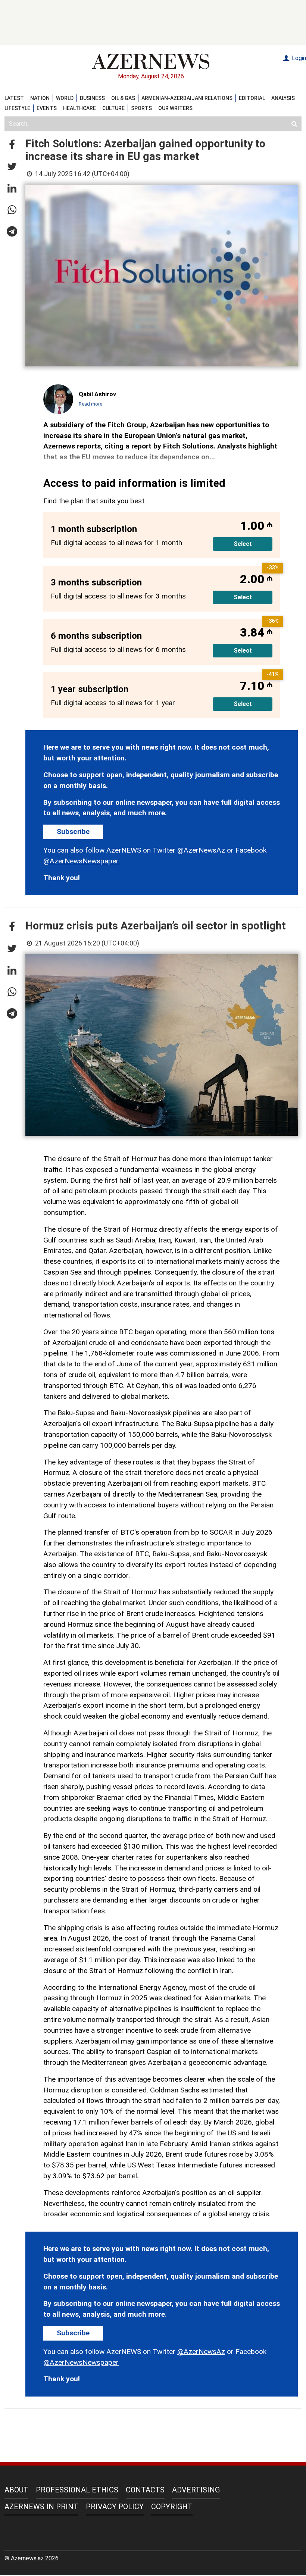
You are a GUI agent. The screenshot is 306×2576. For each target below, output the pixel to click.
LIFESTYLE (17, 108)
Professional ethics (77, 2490)
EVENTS (47, 108)
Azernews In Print (41, 2507)
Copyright (172, 2507)
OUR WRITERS (175, 108)
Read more (90, 404)
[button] (12, 145)
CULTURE (113, 108)
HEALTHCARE (79, 108)
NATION (40, 98)
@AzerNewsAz (201, 850)
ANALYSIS (283, 98)
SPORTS (141, 108)
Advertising (196, 2490)
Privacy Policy (115, 2507)
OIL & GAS (123, 98)
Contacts (145, 2490)
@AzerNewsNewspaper (81, 861)
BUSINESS (92, 98)
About (16, 2490)
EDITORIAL (252, 98)
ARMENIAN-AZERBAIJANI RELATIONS (187, 98)
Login (298, 58)
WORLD (65, 98)
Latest (14, 98)
